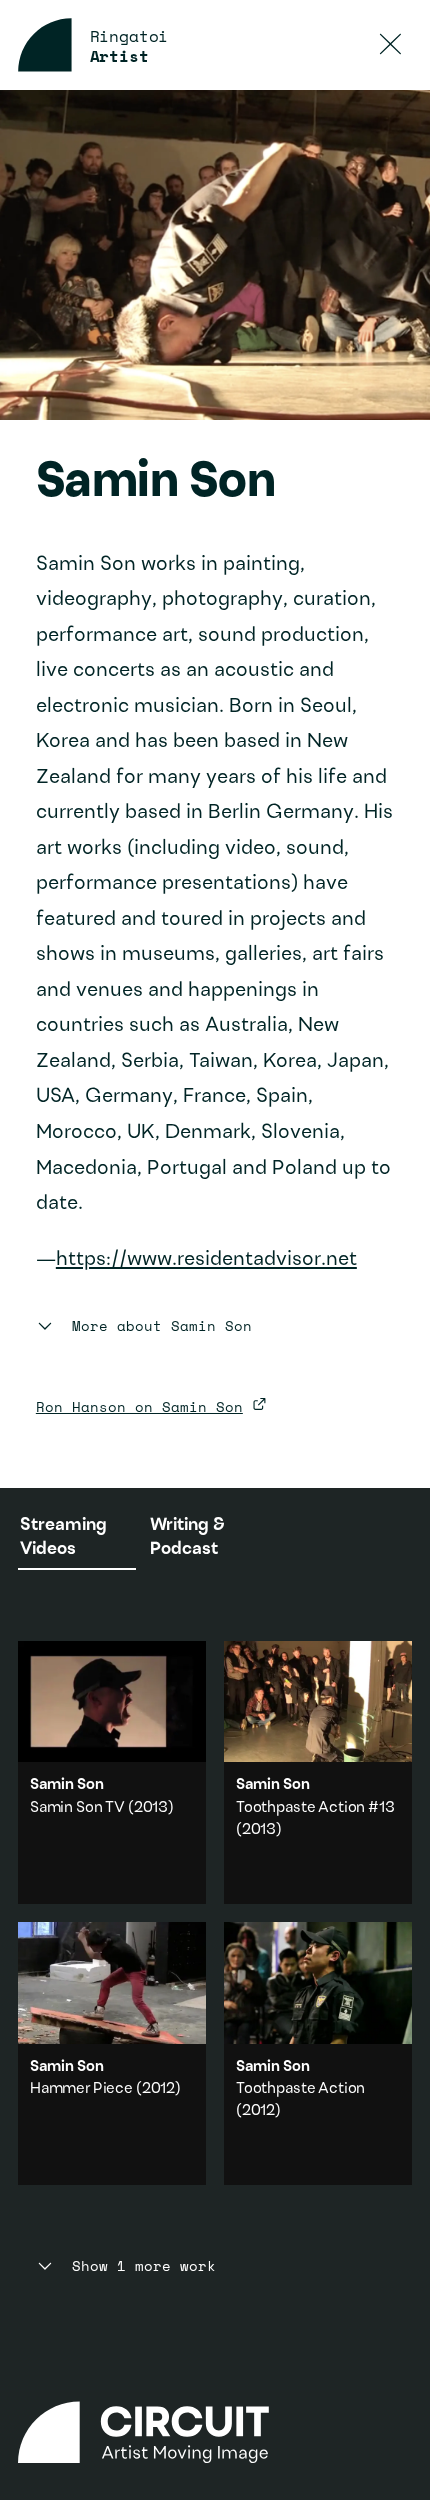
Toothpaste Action (300, 2089)
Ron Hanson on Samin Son (139, 1406)
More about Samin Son (162, 1326)
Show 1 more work (144, 2266)
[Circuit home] (215, 2432)
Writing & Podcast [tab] (187, 1537)
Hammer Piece (81, 2089)
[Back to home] (45, 45)
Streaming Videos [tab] (63, 1537)
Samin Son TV (77, 1808)
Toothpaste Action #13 (315, 1808)
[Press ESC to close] (391, 45)
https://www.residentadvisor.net (206, 1260)
